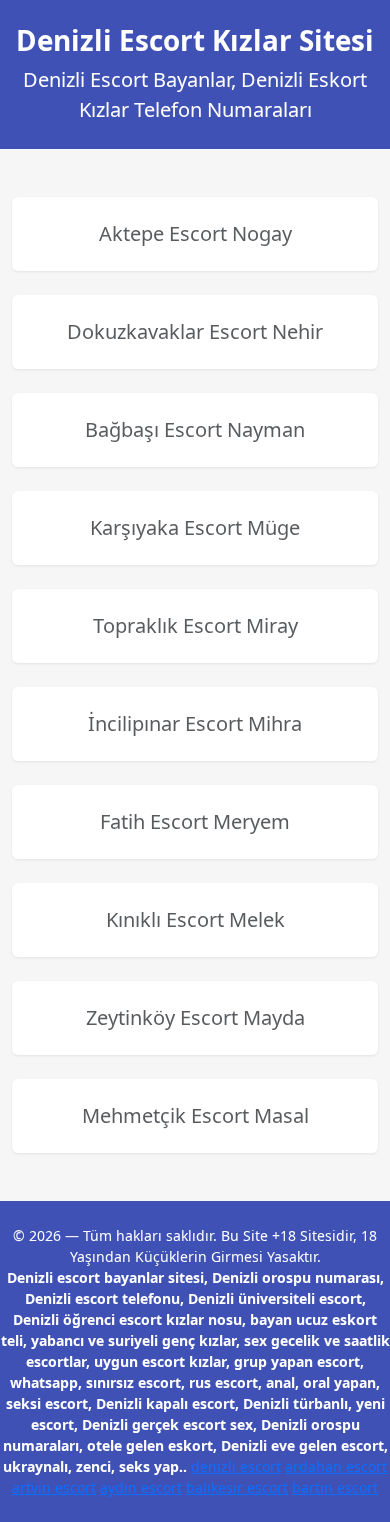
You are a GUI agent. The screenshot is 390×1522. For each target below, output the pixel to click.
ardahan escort (336, 1466)
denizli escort (236, 1466)
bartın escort (335, 1487)
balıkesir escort (237, 1487)
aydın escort (141, 1487)
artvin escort (54, 1487)
